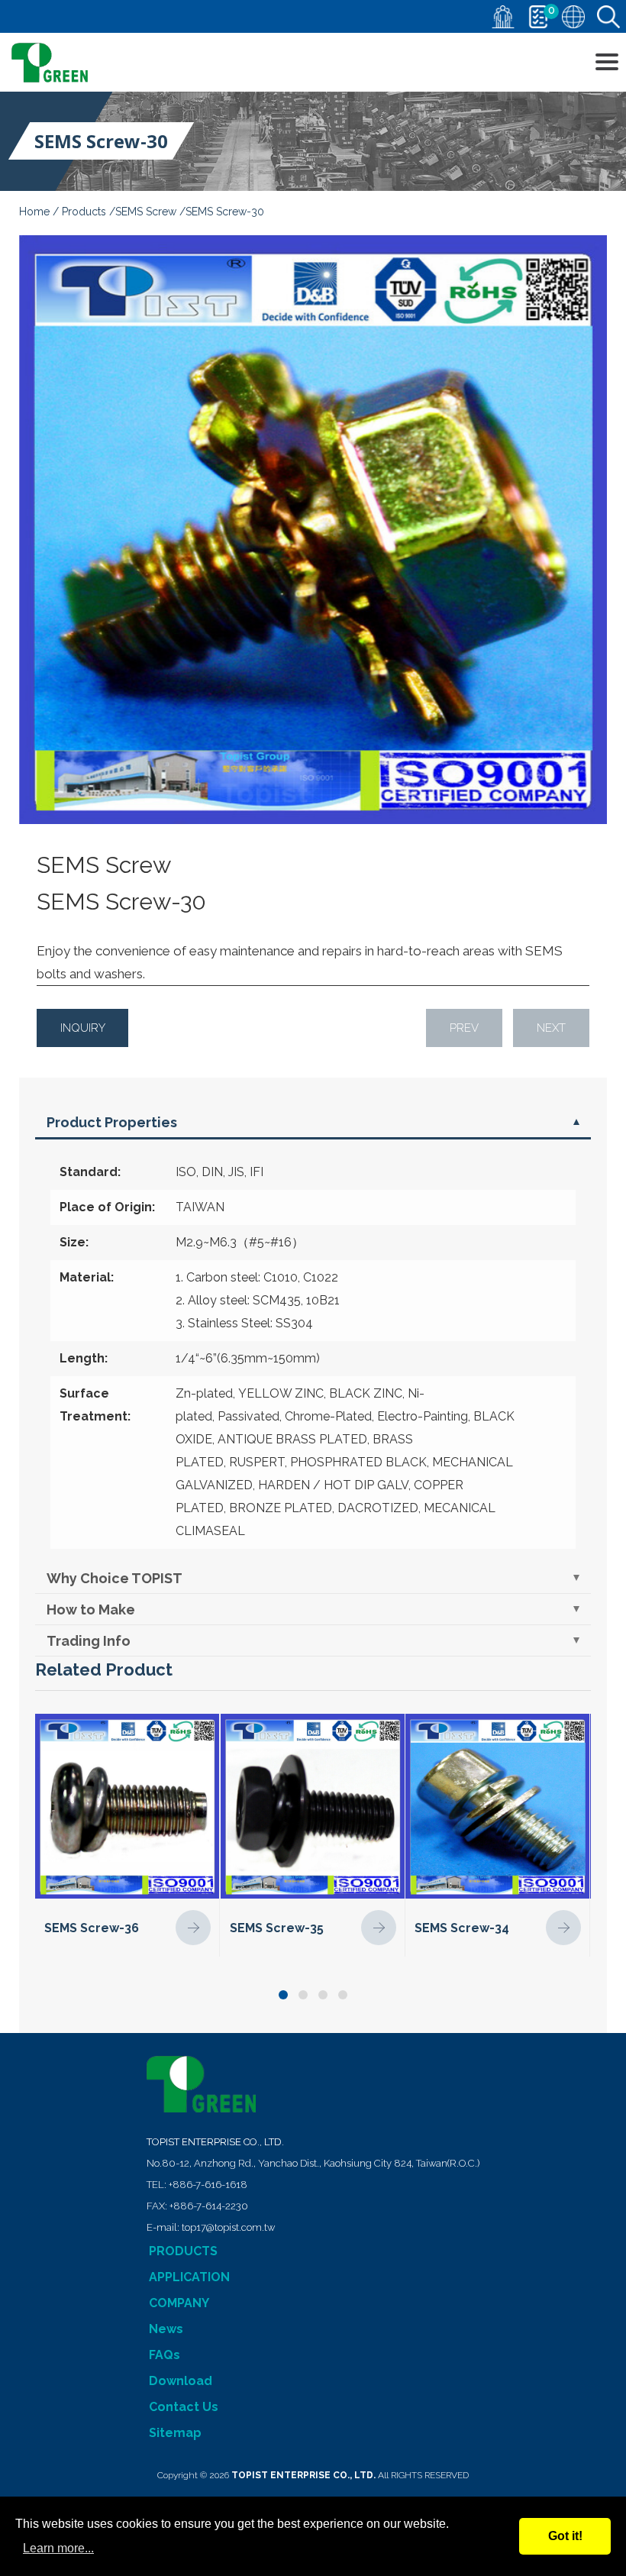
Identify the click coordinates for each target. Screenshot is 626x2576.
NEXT (551, 1028)
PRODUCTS (183, 2251)
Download (181, 2381)
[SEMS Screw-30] (313, 530)
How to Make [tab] (91, 1610)
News (166, 2329)
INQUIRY (82, 1028)
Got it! (565, 2536)
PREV (464, 1028)
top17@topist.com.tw (228, 2227)
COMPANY (179, 2303)
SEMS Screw (146, 212)
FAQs (165, 2355)
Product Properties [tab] (112, 1122)
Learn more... (58, 2548)
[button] (283, 1995)
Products (84, 212)
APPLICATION (189, 2277)
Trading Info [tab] (89, 1641)
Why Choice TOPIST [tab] (115, 1578)
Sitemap (175, 2433)
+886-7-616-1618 (208, 2185)
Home (34, 212)
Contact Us (184, 2407)
